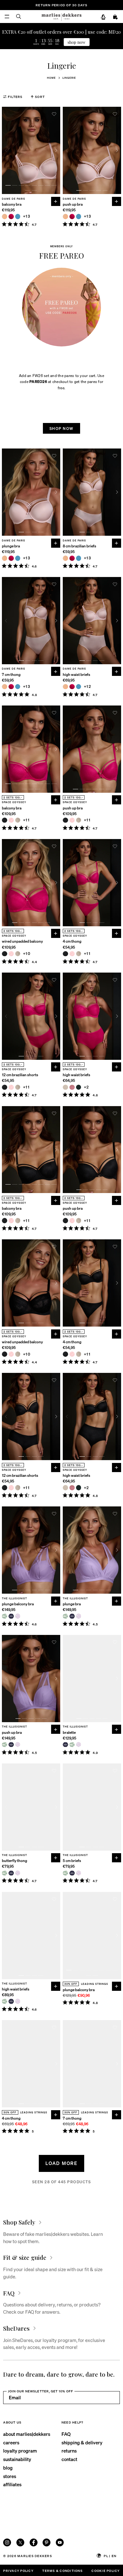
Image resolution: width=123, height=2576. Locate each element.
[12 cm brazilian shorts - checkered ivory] (18, 1087)
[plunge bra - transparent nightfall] (72, 1616)
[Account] (103, 17)
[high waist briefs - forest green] (79, 1087)
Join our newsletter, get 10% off (41, 2391)
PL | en (110, 2556)
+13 (27, 216)
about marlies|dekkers (27, 2434)
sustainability (17, 2459)
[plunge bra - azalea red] (11, 558)
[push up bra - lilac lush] (18, 1745)
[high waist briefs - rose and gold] (72, 1087)
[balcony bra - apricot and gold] (5, 217)
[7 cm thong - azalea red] (11, 687)
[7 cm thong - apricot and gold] (5, 687)
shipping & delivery (82, 2442)
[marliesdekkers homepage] (61, 17)
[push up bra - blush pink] (72, 820)
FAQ (66, 2434)
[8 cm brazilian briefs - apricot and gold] (65, 558)
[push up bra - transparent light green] (5, 1745)
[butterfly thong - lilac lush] (18, 1873)
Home (51, 78)
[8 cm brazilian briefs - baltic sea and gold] (79, 558)
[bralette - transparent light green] (72, 1745)
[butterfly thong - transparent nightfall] (11, 1873)
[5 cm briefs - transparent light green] (65, 1873)
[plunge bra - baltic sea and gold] (18, 558)
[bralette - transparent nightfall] (65, 1745)
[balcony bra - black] (5, 820)
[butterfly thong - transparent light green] (5, 1873)
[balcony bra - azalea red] (11, 217)
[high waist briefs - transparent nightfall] (11, 2001)
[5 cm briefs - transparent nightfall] (72, 1873)
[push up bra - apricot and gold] (65, 217)
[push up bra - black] (65, 820)
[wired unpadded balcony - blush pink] (11, 954)
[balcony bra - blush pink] (11, 820)
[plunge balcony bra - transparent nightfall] (11, 1616)
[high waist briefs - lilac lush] (18, 2001)
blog (8, 2468)
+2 (87, 1087)
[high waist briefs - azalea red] (72, 687)
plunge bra (11, 546)
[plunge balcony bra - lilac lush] (18, 1616)
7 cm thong (11, 675)
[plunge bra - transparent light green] (65, 1616)
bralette (69, 1733)
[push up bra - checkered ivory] (79, 820)
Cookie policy (105, 2570)
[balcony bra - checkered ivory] (18, 820)
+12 (88, 687)
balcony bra (12, 204)
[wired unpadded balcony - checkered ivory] (18, 954)
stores (10, 2476)
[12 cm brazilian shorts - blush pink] (11, 1087)
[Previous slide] (6, 150)
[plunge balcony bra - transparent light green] (5, 1616)
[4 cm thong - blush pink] (72, 954)
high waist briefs (76, 675)
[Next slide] (56, 150)
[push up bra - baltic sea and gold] (79, 217)
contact (69, 2459)
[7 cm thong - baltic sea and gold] (18, 687)
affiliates (12, 2484)
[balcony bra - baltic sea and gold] (18, 217)
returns (69, 2451)
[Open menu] (7, 17)
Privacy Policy (18, 2570)
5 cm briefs (72, 1861)
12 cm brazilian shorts (20, 1075)
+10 (27, 954)
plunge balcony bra (18, 1604)
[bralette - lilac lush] (79, 1745)
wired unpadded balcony (22, 941)
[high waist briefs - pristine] (65, 1087)
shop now (76, 42)
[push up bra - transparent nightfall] (11, 1745)
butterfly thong (15, 1861)
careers (11, 2442)
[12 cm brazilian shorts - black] (5, 1087)
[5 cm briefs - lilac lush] (79, 1873)
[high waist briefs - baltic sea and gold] (79, 687)
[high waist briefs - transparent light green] (5, 2001)
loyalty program (20, 2451)
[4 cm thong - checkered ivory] (79, 954)
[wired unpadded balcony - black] (5, 954)
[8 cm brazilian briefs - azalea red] (72, 558)
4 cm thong (72, 941)
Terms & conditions (62, 2570)
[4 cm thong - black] (65, 954)
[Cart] (115, 17)
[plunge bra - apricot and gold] (5, 558)
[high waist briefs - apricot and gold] (65, 687)
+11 (26, 820)
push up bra (73, 204)
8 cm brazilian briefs (79, 546)
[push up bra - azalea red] (72, 217)
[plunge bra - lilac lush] (79, 1616)
